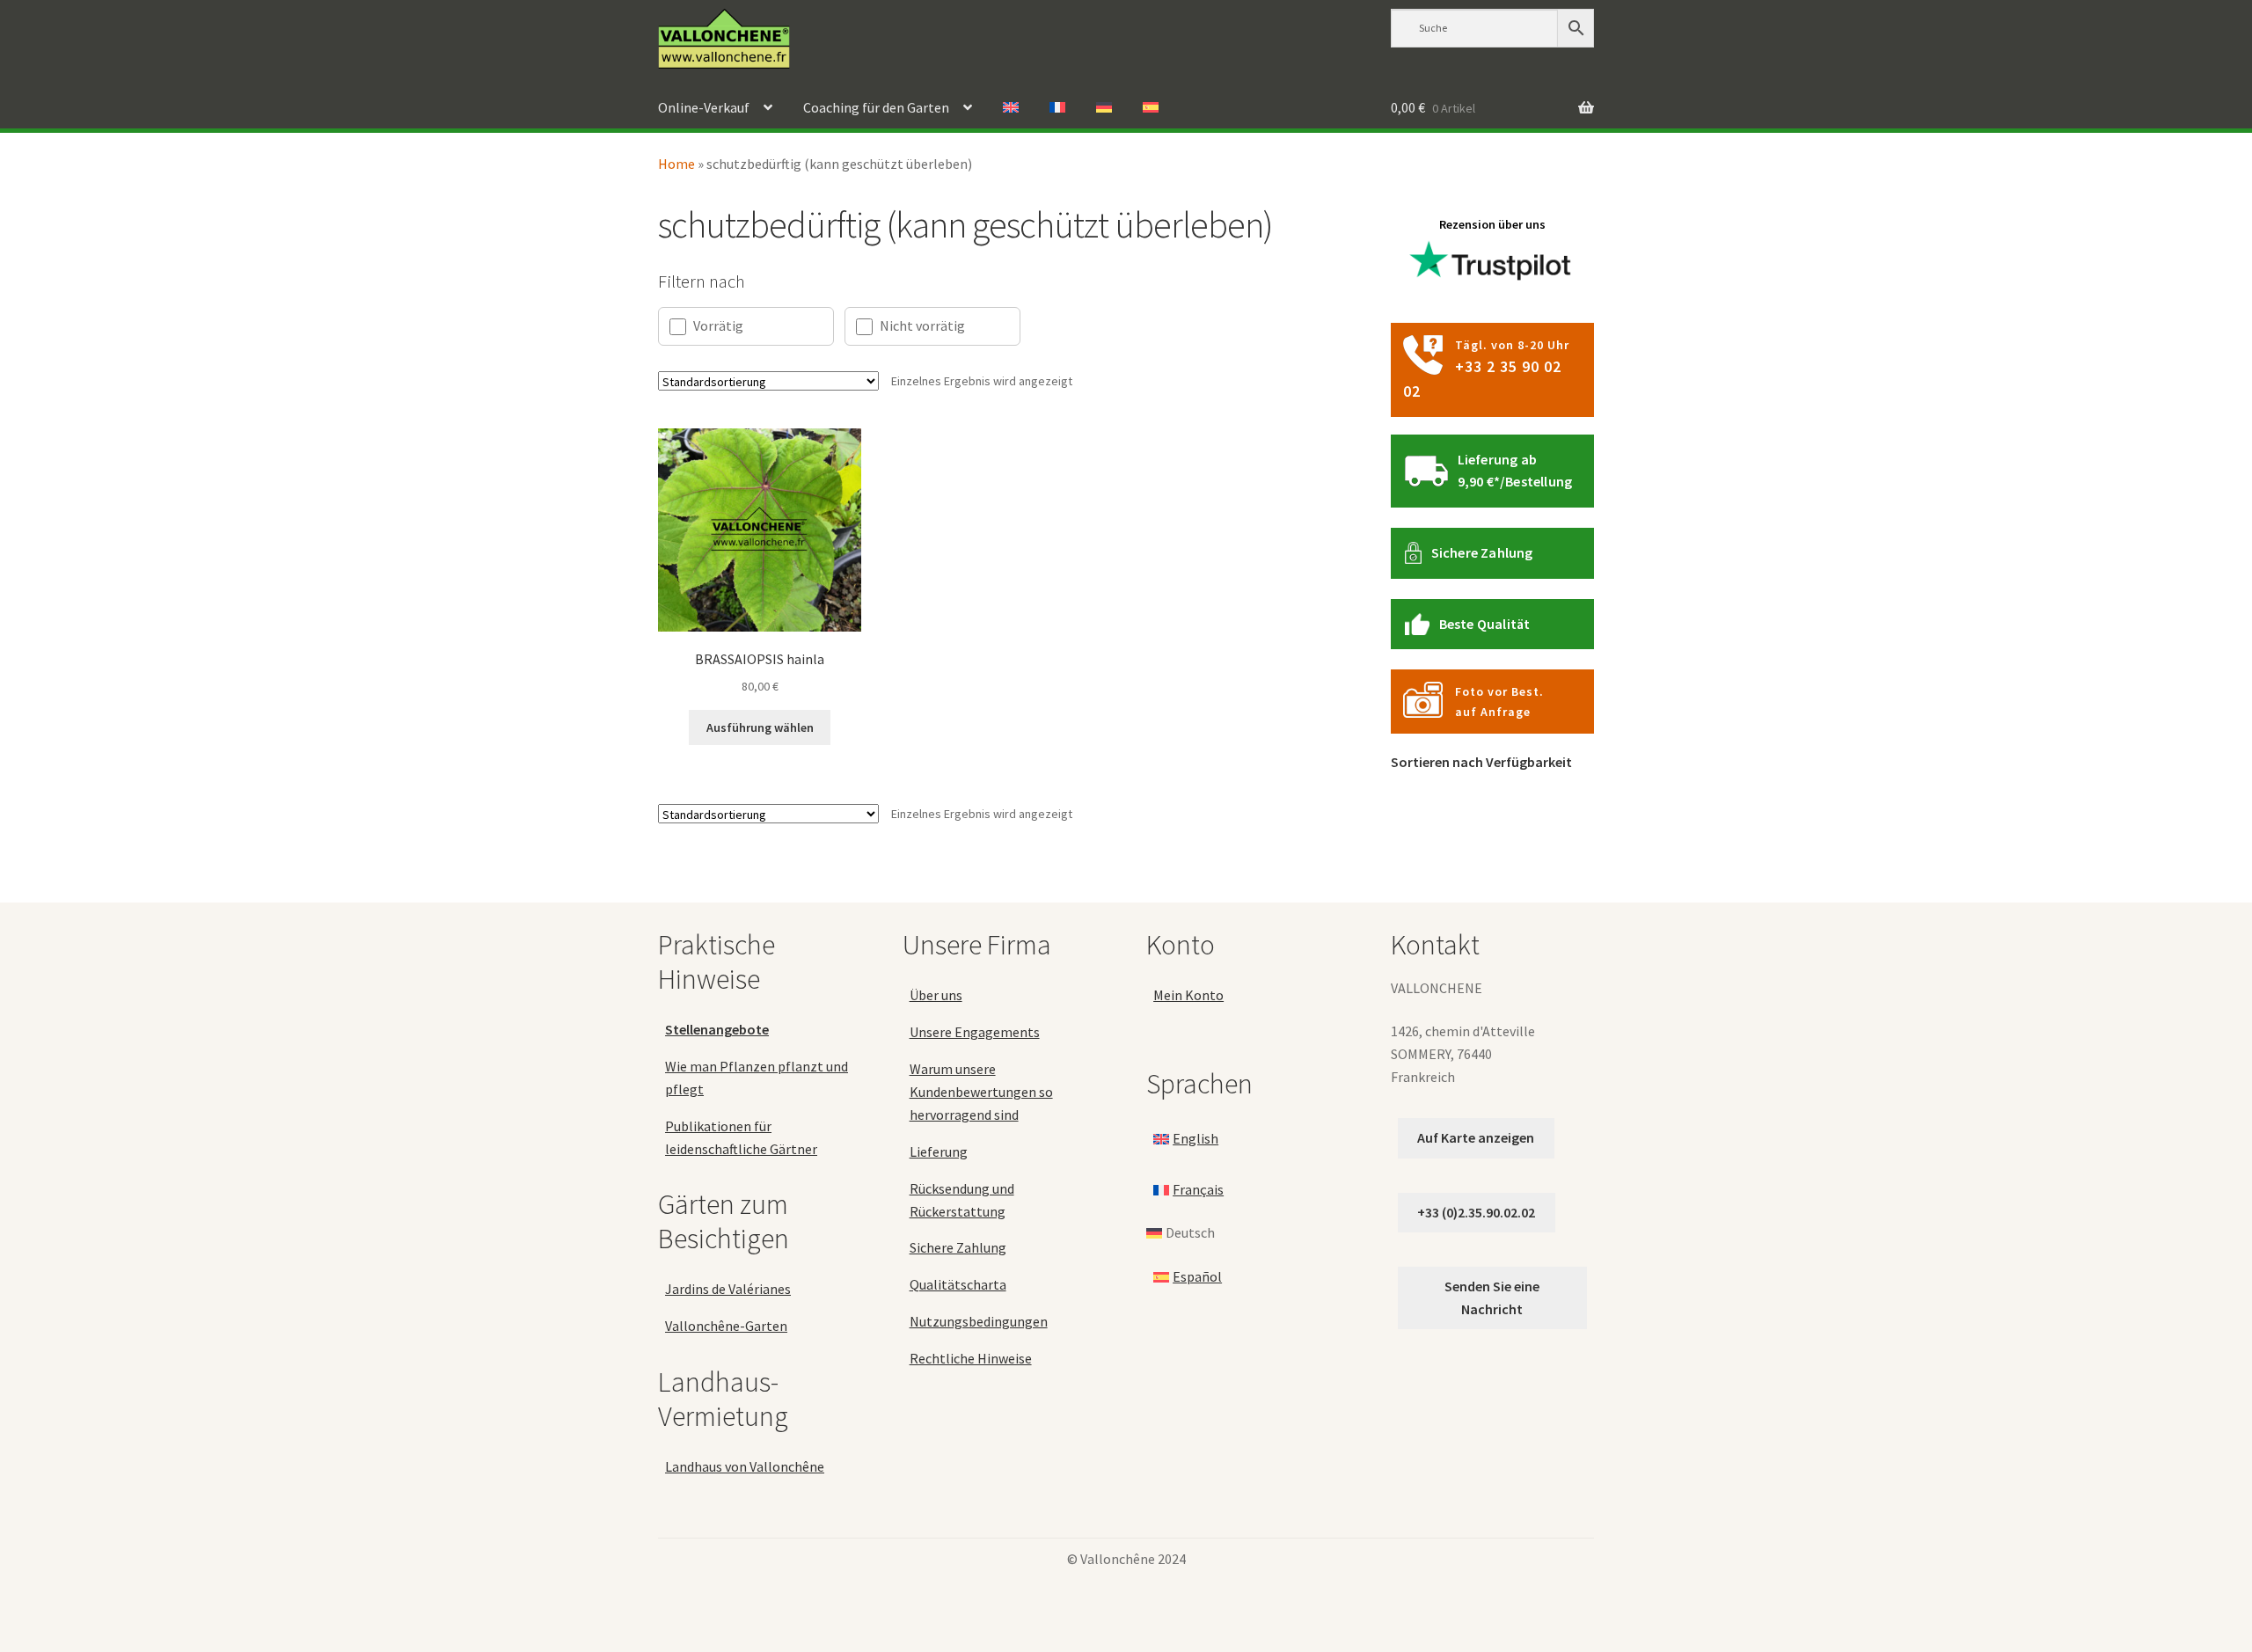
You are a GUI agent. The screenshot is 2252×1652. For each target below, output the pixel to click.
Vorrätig (718, 325)
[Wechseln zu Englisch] (1011, 108)
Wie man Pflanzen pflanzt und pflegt (757, 1078)
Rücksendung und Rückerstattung (962, 1200)
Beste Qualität (1485, 624)
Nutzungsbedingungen (979, 1321)
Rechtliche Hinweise (971, 1358)
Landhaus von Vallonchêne (745, 1466)
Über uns (936, 995)
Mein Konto (1188, 995)
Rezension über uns (1492, 224)
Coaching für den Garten (876, 107)
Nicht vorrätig (922, 325)
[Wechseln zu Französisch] (1057, 108)
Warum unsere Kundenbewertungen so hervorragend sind (981, 1092)
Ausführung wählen (760, 727)
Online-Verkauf (704, 107)
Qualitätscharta (958, 1284)
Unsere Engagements (975, 1032)
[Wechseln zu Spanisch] (1151, 108)
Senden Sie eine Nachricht (1492, 1297)
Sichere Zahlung (1482, 552)
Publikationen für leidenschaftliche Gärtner (741, 1137)
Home (676, 164)
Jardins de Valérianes (728, 1289)
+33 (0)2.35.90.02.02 (1476, 1212)
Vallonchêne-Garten (726, 1326)
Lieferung (939, 1151)
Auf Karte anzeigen (1476, 1137)
